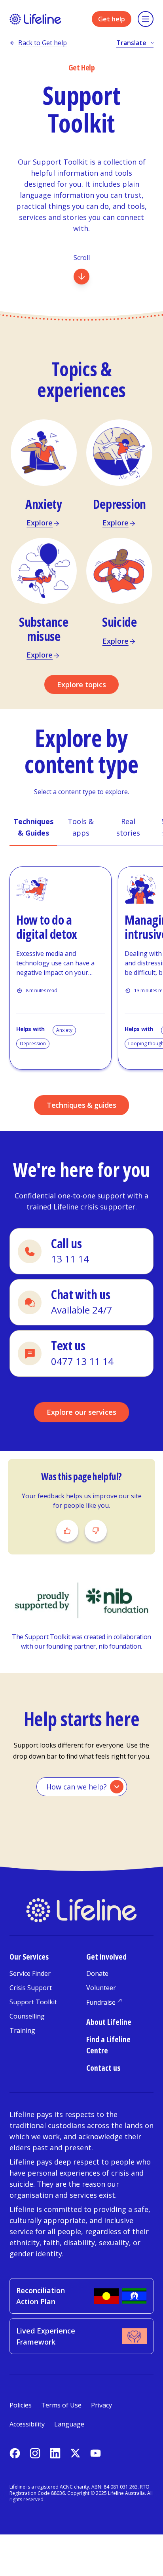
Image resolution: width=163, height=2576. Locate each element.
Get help (112, 19)
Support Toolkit (33, 2002)
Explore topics (81, 684)
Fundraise (101, 2002)
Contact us (103, 2068)
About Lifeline (109, 2022)
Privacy (101, 2405)
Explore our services (81, 1412)
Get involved (106, 1957)
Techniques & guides (81, 1105)
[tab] (33, 828)
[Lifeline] (35, 19)
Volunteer (101, 1988)
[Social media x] (75, 2453)
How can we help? (77, 1787)
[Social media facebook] (15, 2453)
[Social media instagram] (35, 2453)
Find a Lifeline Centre (108, 2045)
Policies (21, 2405)
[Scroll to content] (81, 277)
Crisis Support (31, 1988)
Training (22, 2030)
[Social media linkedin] (55, 2453)
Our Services (29, 1957)
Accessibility (27, 2424)
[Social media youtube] (96, 2453)
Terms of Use (61, 2405)
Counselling (27, 2016)
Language (69, 2424)
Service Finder (30, 1973)
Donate (97, 1973)
